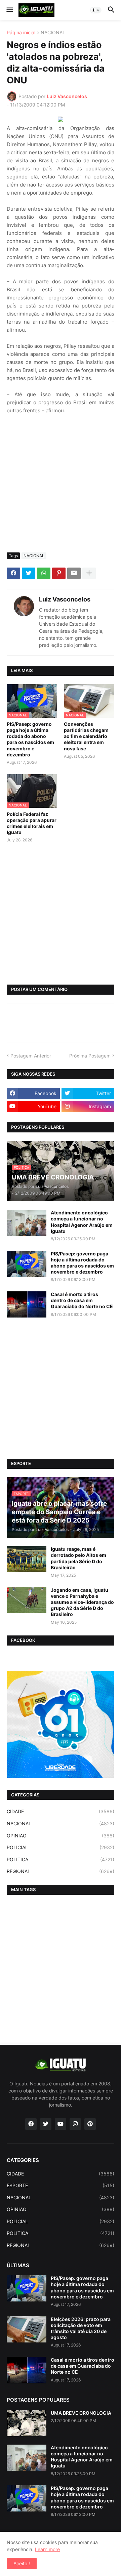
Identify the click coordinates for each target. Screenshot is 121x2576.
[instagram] (75, 2124)
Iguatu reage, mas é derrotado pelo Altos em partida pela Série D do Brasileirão (78, 1558)
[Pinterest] (59, 573)
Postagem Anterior (31, 1056)
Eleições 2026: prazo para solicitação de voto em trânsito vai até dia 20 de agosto (81, 2328)
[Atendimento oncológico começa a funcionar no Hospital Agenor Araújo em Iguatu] (27, 1223)
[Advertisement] (61, 484)
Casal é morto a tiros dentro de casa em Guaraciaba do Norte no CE (82, 1300)
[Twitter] (29, 573)
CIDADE (61, 1811)
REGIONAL (61, 1871)
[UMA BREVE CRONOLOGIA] (27, 2423)
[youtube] (61, 2124)
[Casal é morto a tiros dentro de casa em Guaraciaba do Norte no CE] (27, 1304)
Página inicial (21, 33)
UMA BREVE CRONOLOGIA (81, 2413)
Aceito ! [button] (22, 2563)
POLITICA (61, 1859)
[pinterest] (90, 2124)
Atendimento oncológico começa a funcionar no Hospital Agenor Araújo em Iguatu (82, 1222)
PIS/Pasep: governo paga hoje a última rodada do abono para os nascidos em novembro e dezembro (30, 739)
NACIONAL (53, 33)
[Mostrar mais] (89, 573)
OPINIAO (61, 1836)
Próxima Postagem (90, 1056)
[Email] (74, 573)
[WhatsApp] (44, 573)
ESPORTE (61, 2185)
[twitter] (46, 2124)
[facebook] (31, 2124)
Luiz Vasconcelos (65, 599)
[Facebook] (13, 573)
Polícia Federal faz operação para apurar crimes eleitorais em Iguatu (32, 823)
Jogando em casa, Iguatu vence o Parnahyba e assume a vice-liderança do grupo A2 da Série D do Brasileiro (82, 1602)
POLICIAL (61, 1847)
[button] (9, 10)
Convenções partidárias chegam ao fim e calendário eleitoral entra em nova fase (86, 736)
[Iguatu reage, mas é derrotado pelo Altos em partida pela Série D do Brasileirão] (27, 1559)
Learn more (47, 2549)
